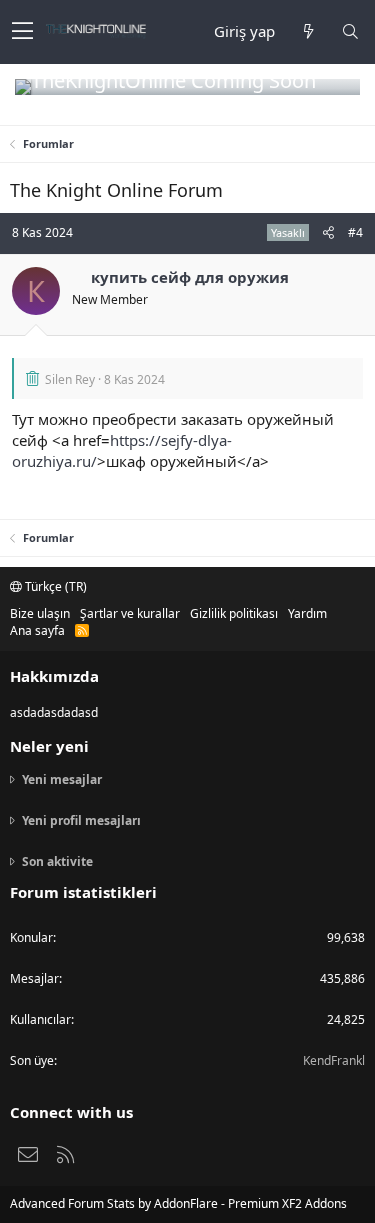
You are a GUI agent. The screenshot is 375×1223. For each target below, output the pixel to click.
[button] (22, 32)
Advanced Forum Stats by (178, 1203)
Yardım (307, 613)
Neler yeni (49, 746)
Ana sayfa (37, 630)
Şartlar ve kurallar (130, 613)
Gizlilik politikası (234, 613)
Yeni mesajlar (62, 780)
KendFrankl (334, 1060)
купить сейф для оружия (190, 277)
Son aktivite (57, 861)
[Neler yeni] (308, 31)
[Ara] (350, 31)
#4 (355, 232)
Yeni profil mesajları (81, 820)
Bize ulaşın (40, 613)
